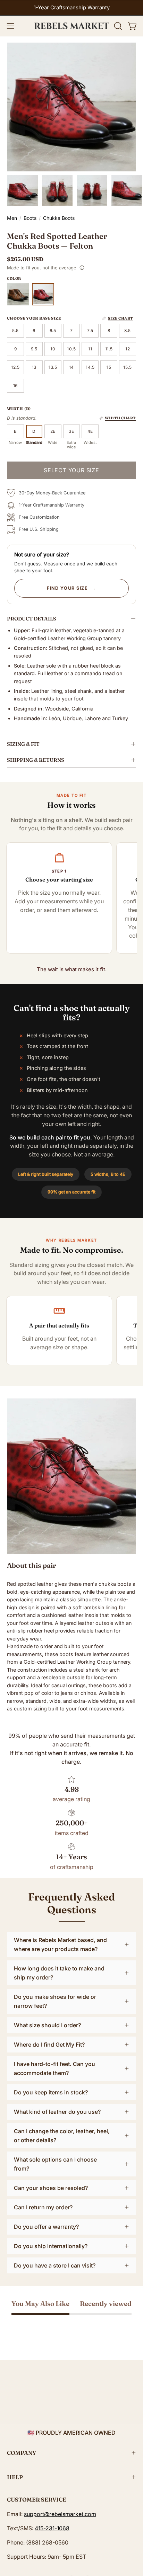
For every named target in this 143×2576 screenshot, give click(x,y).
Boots (30, 218)
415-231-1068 (52, 2528)
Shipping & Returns (36, 760)
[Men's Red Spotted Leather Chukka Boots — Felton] (23, 190)
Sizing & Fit (23, 744)
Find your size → (71, 588)
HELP (15, 2477)
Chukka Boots (59, 218)
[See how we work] (82, 268)
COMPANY (22, 2453)
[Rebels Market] (72, 26)
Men (12, 218)
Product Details (32, 619)
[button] (117, 26)
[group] (71, 8)
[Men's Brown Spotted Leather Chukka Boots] (18, 294)
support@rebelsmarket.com (60, 2514)
